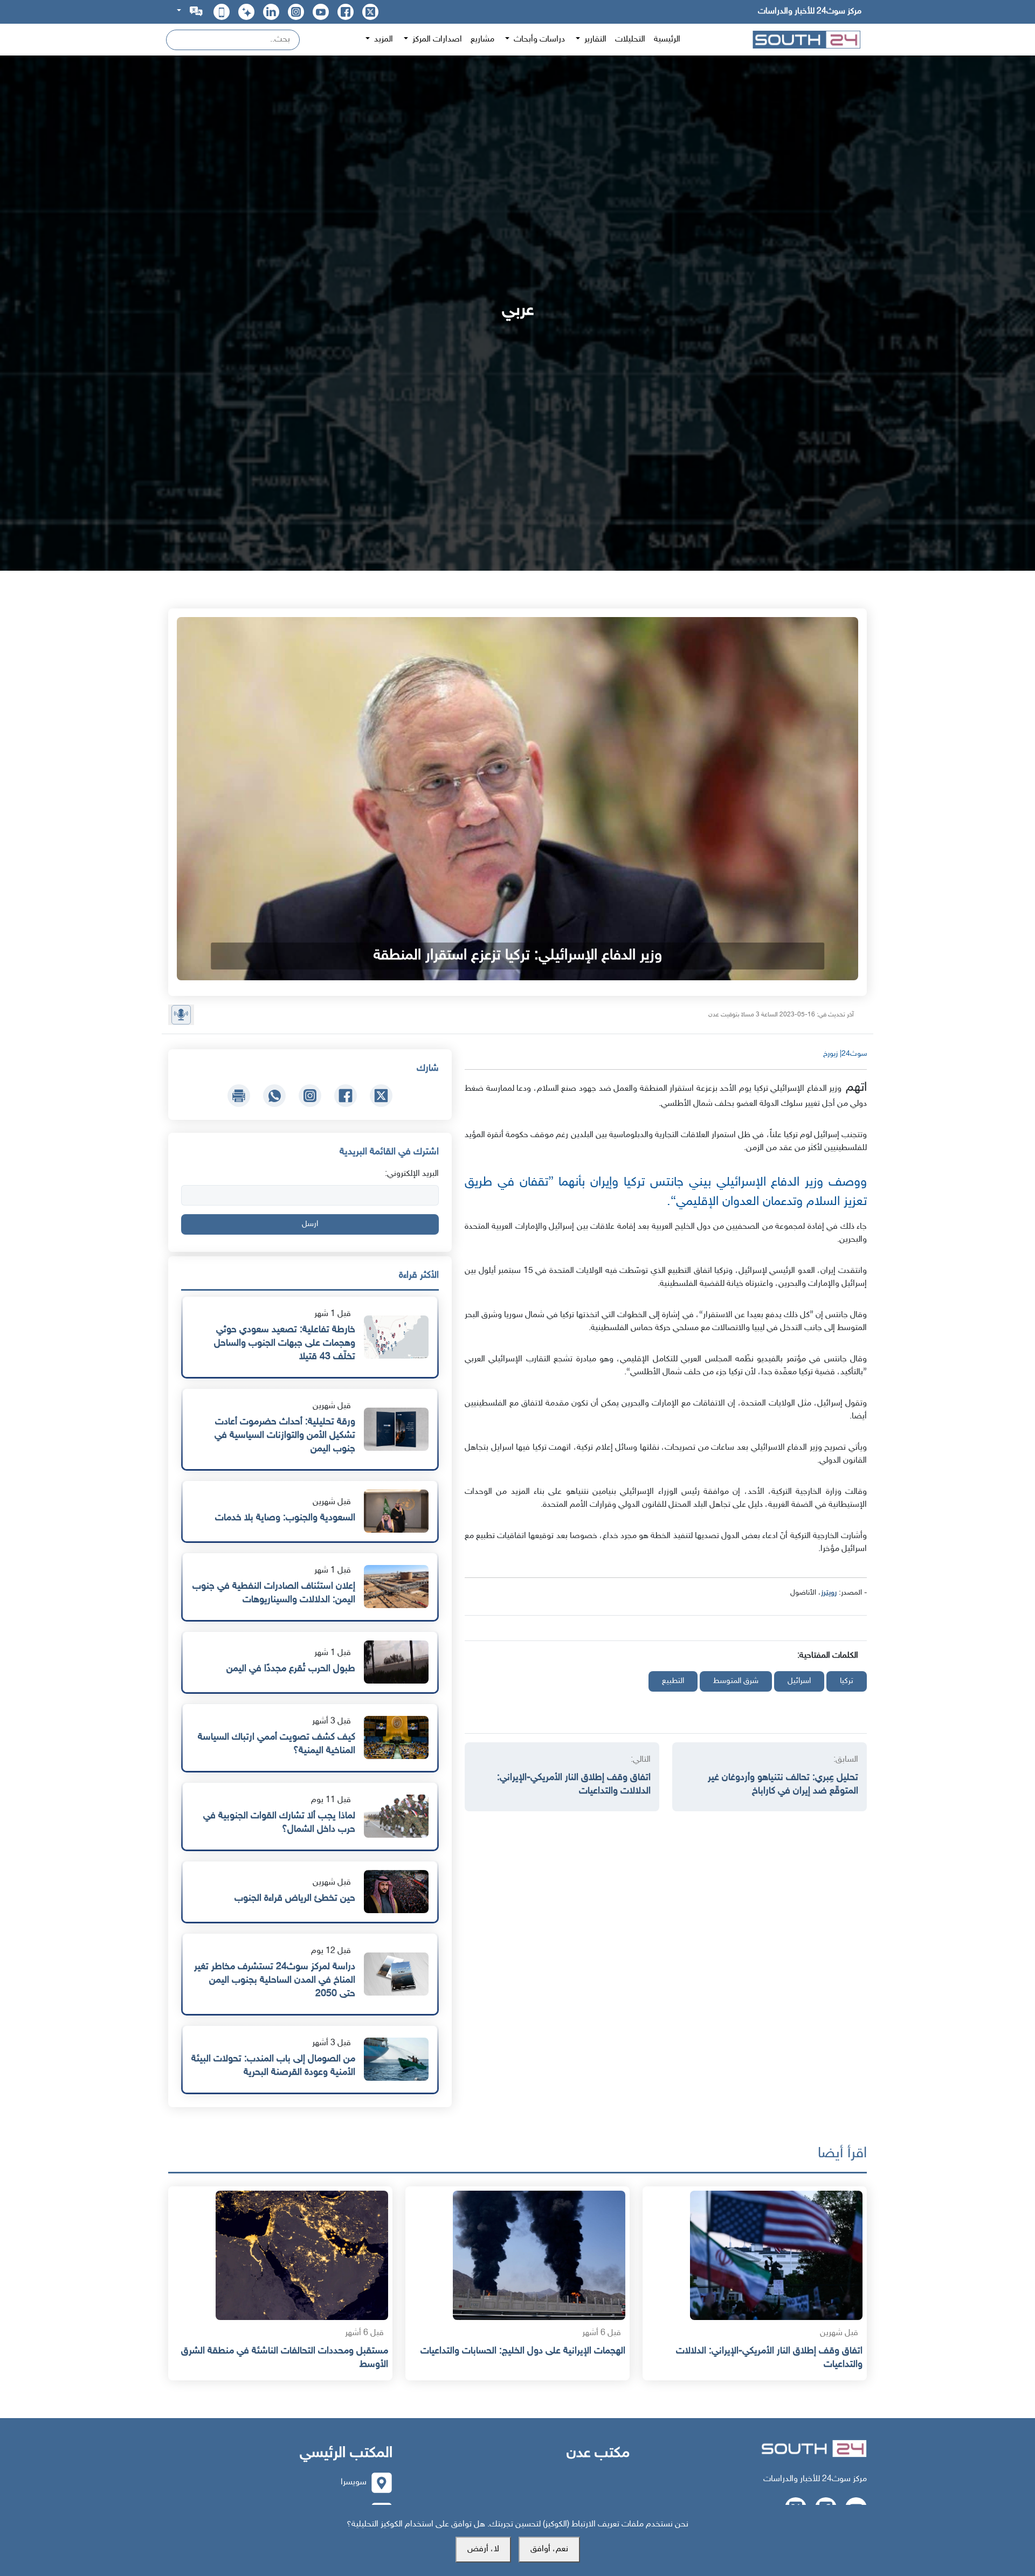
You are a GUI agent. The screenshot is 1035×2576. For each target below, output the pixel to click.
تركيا (847, 1681)
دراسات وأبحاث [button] (538, 40)
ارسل (310, 1224)
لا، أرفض (483, 2549)
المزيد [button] (382, 40)
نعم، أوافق (549, 2549)
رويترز (829, 1593)
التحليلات (630, 40)
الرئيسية (667, 40)
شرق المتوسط (736, 1681)
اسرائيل (799, 1681)
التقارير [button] (594, 40)
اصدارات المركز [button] (436, 40)
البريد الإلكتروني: (412, 1174)
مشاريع (482, 40)
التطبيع (673, 1681)
